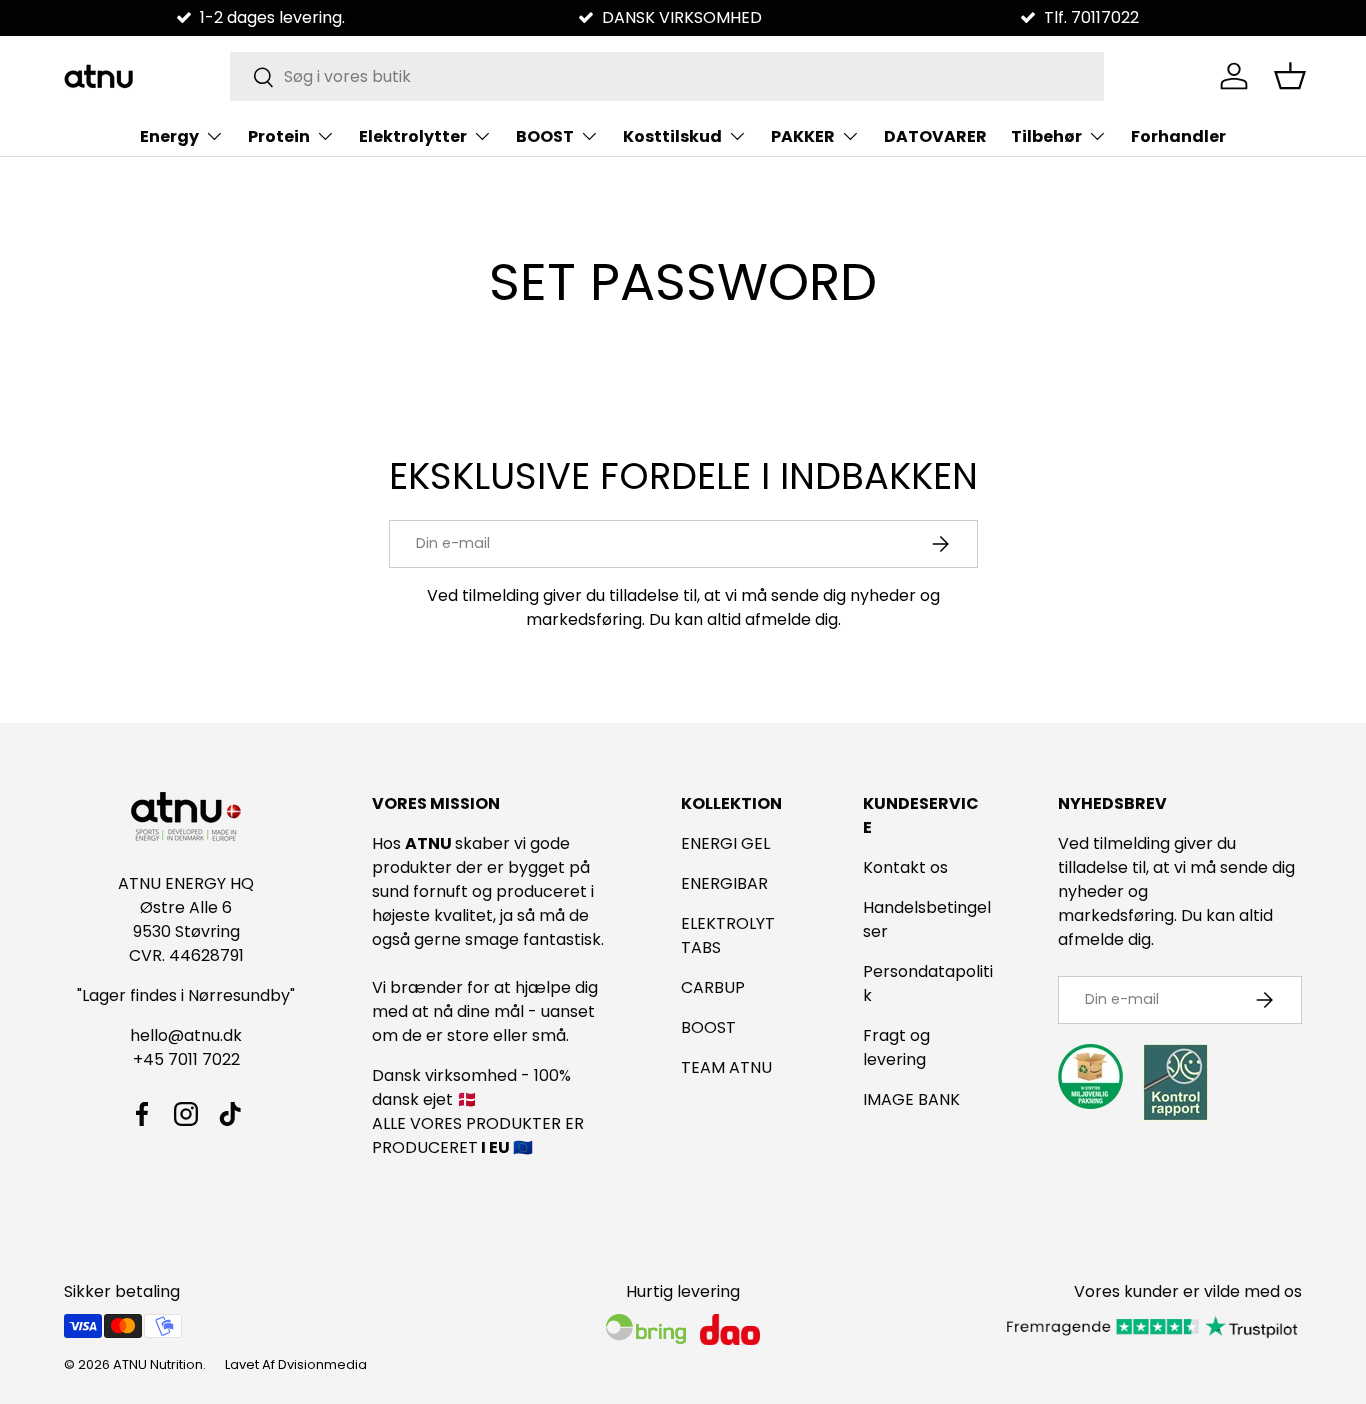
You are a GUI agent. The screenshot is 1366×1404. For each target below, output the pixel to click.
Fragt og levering (896, 1047)
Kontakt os (905, 867)
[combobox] (667, 76)
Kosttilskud (672, 136)
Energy (169, 136)
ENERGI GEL (725, 843)
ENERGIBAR (724, 883)
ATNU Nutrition (158, 1364)
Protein (279, 136)
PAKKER (803, 136)
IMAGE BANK (911, 1099)
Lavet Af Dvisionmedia (296, 1364)
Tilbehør (1046, 136)
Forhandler (1178, 136)
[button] (1290, 76)
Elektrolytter (413, 136)
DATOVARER (935, 136)
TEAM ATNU (726, 1067)
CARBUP (713, 987)
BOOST (545, 136)
